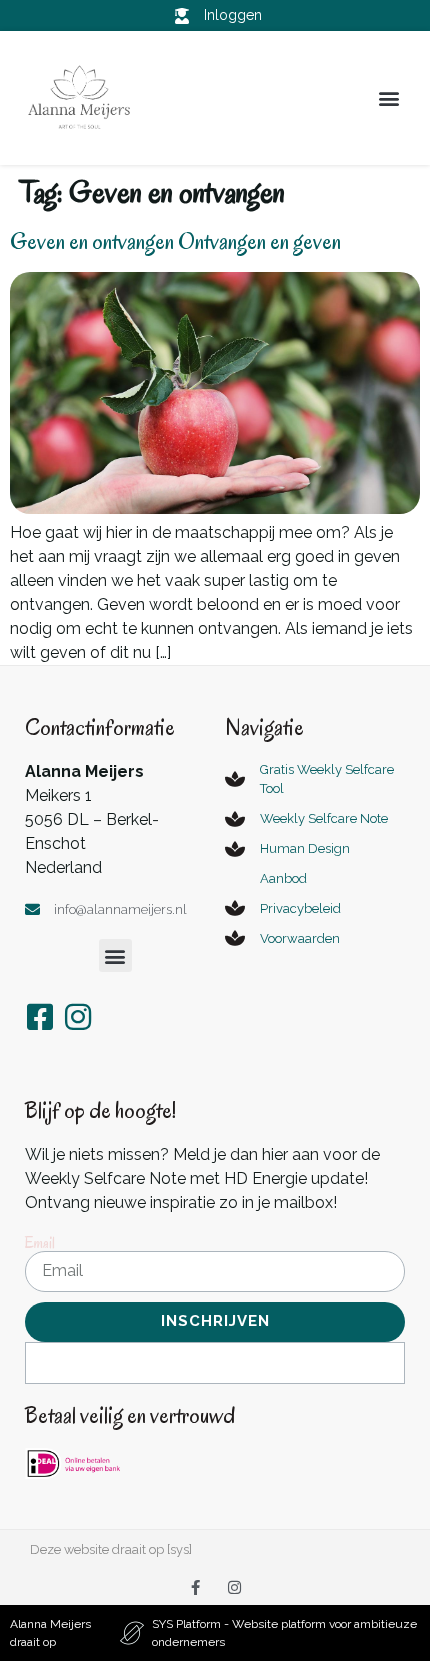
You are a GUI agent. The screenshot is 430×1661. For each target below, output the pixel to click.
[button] (388, 98)
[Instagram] (234, 1587)
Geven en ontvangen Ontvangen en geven (175, 241)
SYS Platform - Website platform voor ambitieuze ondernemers (284, 1633)
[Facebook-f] (195, 1587)
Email (40, 1243)
